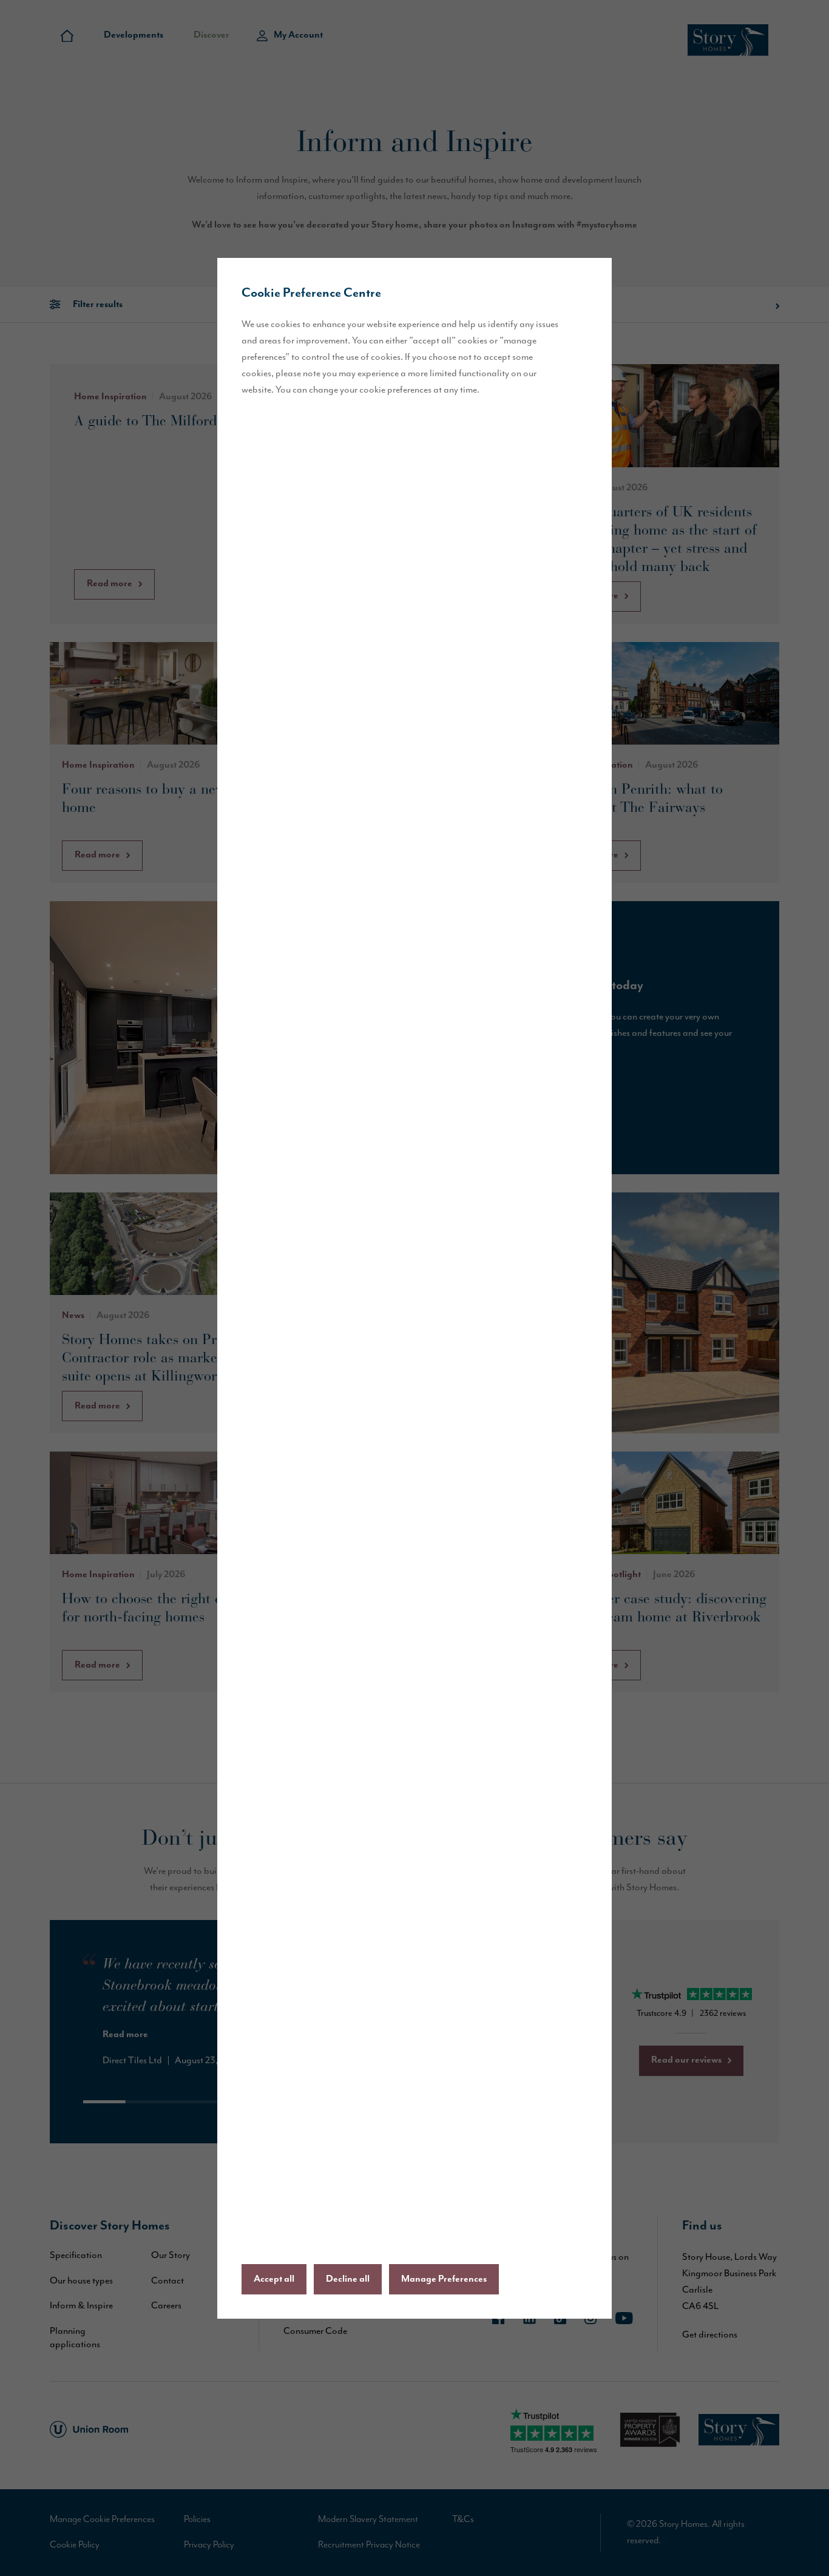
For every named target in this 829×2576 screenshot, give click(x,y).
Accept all (274, 2279)
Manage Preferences (444, 2279)
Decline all (348, 2279)
